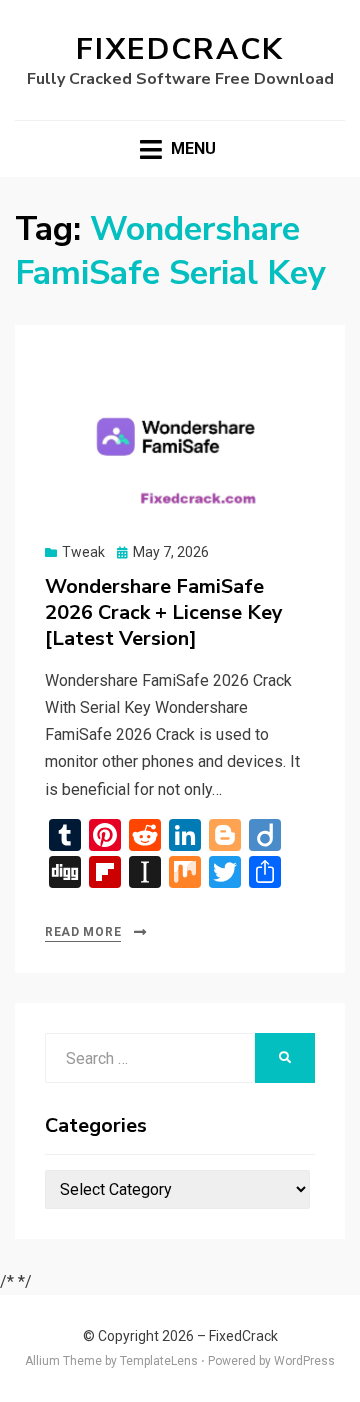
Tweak (83, 552)
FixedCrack (180, 49)
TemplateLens (159, 1361)
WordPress (304, 1361)
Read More (83, 932)
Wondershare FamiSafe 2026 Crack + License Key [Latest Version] (164, 612)
